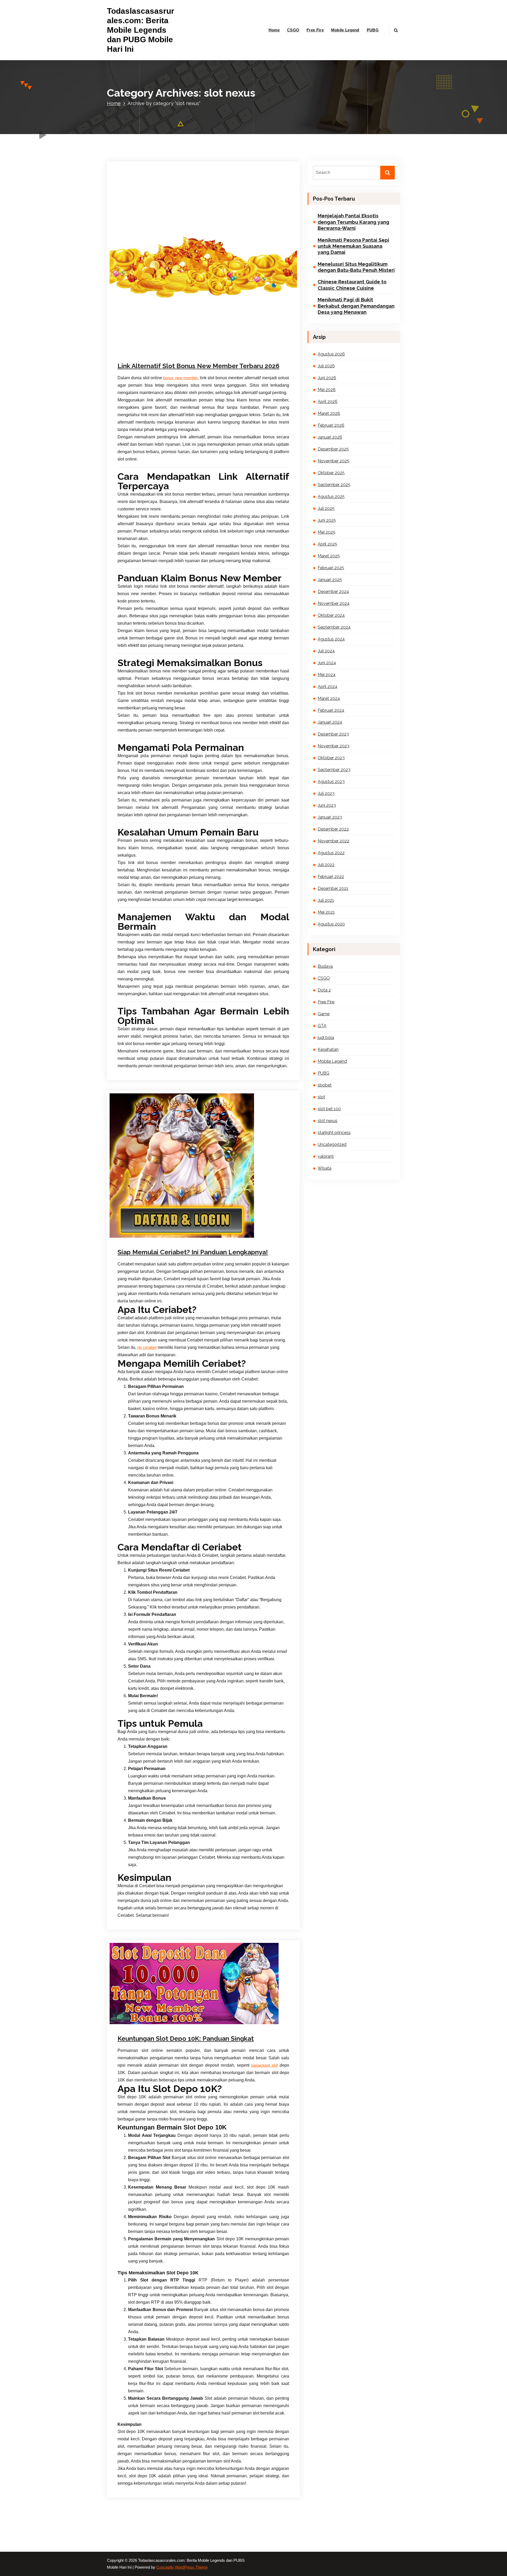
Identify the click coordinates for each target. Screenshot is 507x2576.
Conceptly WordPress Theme (182, 2567)
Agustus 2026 (331, 354)
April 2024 (328, 687)
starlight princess (241, 1240)
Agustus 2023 (331, 782)
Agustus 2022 (331, 853)
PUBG (373, 30)
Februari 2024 (331, 710)
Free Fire (315, 30)
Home (274, 30)
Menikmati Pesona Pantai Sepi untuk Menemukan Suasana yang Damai (353, 246)
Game (153, 2023)
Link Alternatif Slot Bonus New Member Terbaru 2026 (198, 366)
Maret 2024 (329, 698)
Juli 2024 (326, 651)
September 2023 (334, 770)
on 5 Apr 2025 (145, 1240)
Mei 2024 (327, 675)
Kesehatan (168, 2023)
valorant (326, 1156)
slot (208, 356)
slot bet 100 (329, 1109)
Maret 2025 (329, 556)
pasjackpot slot (264, 2065)
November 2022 (334, 841)
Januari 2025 (330, 580)
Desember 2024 (333, 592)
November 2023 (334, 746)
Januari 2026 (330, 437)
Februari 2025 (331, 568)
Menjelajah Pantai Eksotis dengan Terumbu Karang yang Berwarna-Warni (353, 222)
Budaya (140, 2023)
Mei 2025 (327, 532)
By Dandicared (181, 356)
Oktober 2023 (331, 758)
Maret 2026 (329, 413)
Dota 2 (324, 990)
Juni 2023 (327, 805)
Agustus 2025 (331, 497)
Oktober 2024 (331, 615)
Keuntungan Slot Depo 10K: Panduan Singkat (186, 2039)
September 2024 (334, 627)
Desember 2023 (333, 734)
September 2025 (334, 485)
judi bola (326, 1038)
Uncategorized (332, 1144)
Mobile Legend (345, 30)
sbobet (183, 2023)
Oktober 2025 (331, 473)
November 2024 (334, 603)
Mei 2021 (326, 912)
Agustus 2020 (331, 924)
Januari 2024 (330, 722)
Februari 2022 (331, 877)
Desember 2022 (333, 829)
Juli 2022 (326, 865)
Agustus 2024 (331, 639)
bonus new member (180, 378)
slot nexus (221, 356)
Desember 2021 (333, 888)
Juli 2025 (326, 508)
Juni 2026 (327, 378)
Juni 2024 (327, 663)
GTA (322, 1026)
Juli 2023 (326, 793)
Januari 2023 (330, 817)
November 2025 (334, 461)
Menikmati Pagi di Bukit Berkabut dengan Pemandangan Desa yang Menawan (356, 306)
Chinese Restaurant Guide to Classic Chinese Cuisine (352, 285)
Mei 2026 (327, 390)
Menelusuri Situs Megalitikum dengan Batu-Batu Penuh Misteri (356, 267)
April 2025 (327, 544)
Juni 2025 (327, 520)
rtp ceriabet (147, 1348)
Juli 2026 (326, 366)
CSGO (293, 30)
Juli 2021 (326, 900)
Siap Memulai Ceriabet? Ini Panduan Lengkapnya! (193, 1252)
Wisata (325, 1168)
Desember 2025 (333, 449)
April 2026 (328, 402)
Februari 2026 (331, 425)
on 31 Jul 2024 (145, 2015)
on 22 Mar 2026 (146, 356)
